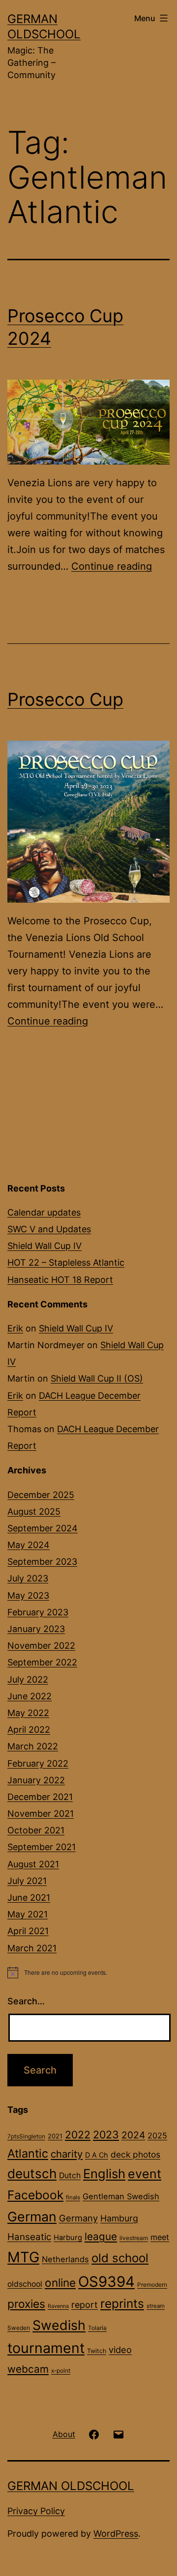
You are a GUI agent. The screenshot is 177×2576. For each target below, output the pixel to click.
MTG (23, 2257)
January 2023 (36, 1629)
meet (160, 2237)
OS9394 (106, 2282)
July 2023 (28, 1578)
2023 (106, 2134)
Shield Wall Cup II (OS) (97, 1378)
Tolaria (97, 2328)
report (85, 2305)
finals (73, 2197)
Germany (78, 2218)
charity (67, 2154)
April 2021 (28, 1931)
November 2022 (41, 1646)
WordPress (116, 2534)
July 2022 (28, 1679)
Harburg (68, 2238)
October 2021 (36, 1830)
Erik (15, 1328)
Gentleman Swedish (121, 2196)
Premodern (152, 2285)
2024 (133, 2135)
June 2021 (29, 1897)
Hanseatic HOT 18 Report (60, 1280)
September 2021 (42, 1847)
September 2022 (42, 1662)
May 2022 (28, 1713)
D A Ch (97, 2155)
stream (156, 2306)
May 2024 (29, 1545)
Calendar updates (44, 1212)
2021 (55, 2136)
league (101, 2236)
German (32, 2216)
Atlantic (28, 2153)
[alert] (88, 1972)
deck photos (135, 2154)
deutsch (32, 2174)
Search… (26, 2001)
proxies (26, 2304)
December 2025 (41, 1495)
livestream (134, 2238)
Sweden (19, 2328)
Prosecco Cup (65, 699)
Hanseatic (29, 2237)
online (60, 2283)
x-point (61, 2371)
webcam (28, 2369)
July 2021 (27, 1881)
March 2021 (32, 1948)
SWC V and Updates (49, 1229)
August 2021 (33, 1864)
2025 (157, 2135)
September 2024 (43, 1528)
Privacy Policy (36, 2511)
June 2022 (29, 1696)
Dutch (70, 2175)
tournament (46, 2348)
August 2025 (34, 1511)
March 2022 (33, 1746)
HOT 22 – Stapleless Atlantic (66, 1262)
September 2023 (42, 1562)
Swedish (59, 2325)
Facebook (35, 2195)
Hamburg (119, 2218)
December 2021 (40, 1797)
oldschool (25, 2284)
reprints (122, 2303)
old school (120, 2258)
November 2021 (41, 1814)
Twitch (97, 2351)
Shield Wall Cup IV (44, 1246)
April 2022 (29, 1730)
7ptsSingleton (26, 2136)
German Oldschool (71, 2486)
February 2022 (38, 1763)
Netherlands (65, 2259)
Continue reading (112, 566)
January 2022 (36, 1780)
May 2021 (28, 1914)
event (145, 2174)
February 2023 (38, 1612)
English (104, 2174)
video (120, 2350)
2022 (78, 2134)
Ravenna (58, 2306)
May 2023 (28, 1595)
